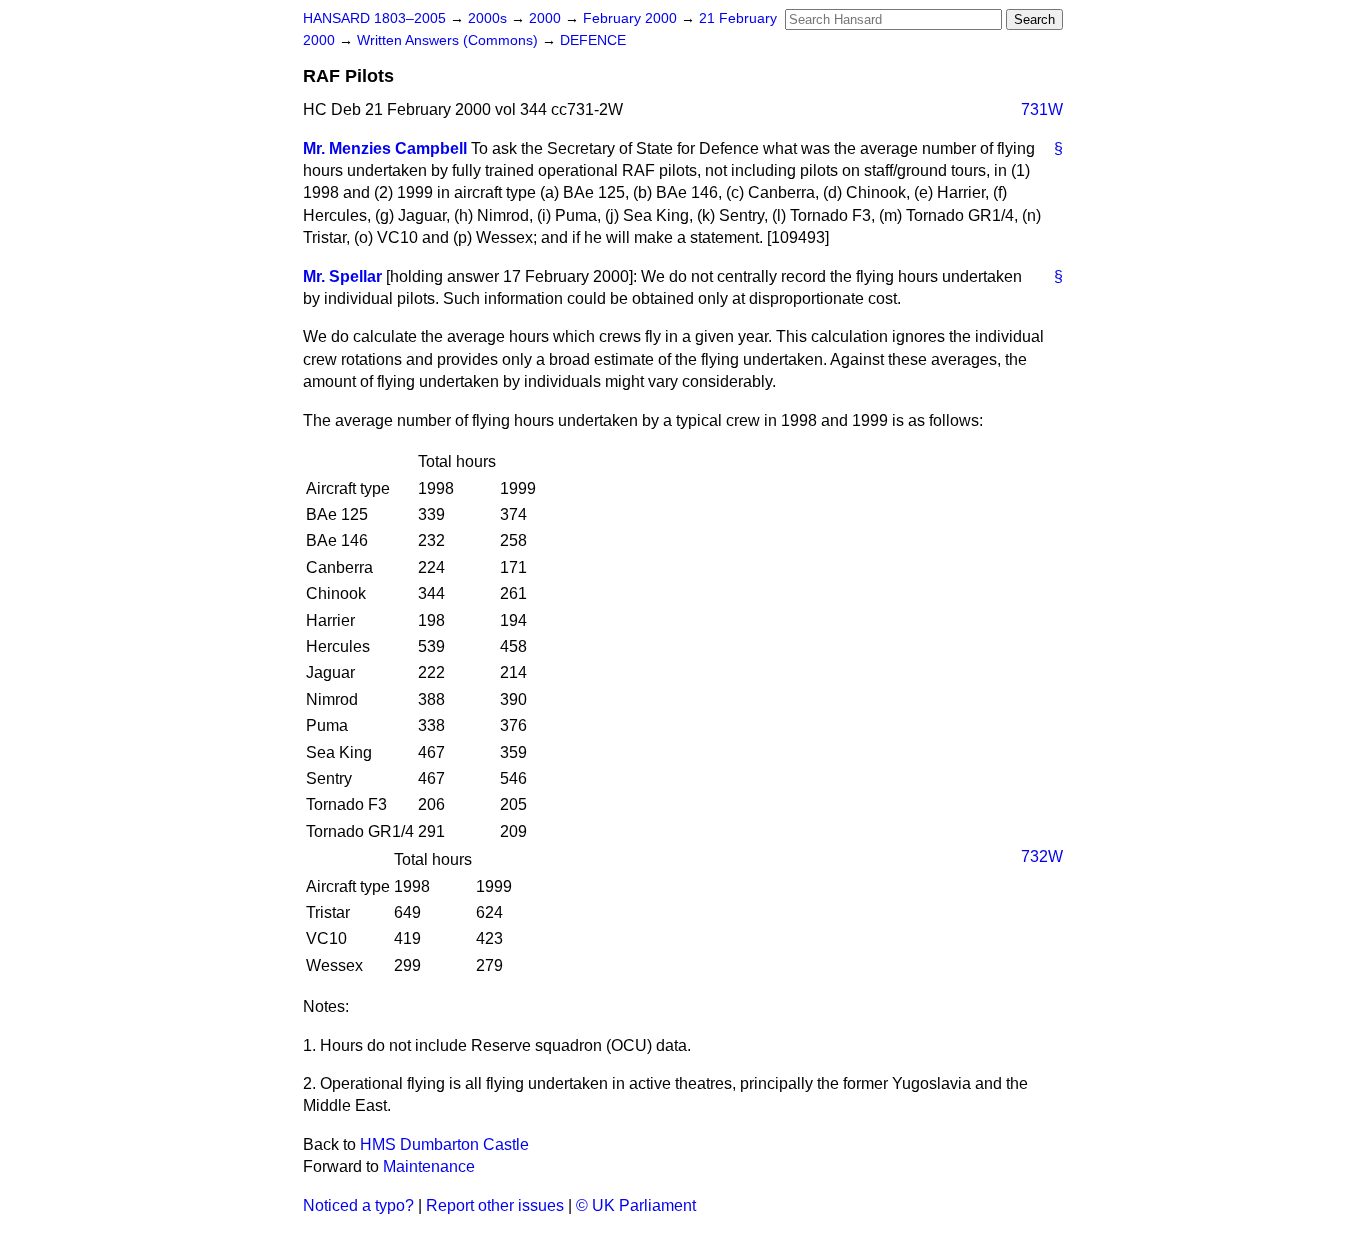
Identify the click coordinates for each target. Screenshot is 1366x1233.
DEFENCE (593, 40)
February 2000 (632, 18)
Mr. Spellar (342, 276)
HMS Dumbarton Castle (444, 1144)
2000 (547, 18)
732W (1042, 856)
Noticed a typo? (358, 1205)
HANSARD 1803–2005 (374, 18)
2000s (489, 18)
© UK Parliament (636, 1205)
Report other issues (495, 1205)
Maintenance (429, 1166)
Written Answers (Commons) (449, 40)
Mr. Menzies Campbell (385, 148)
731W (1042, 109)
